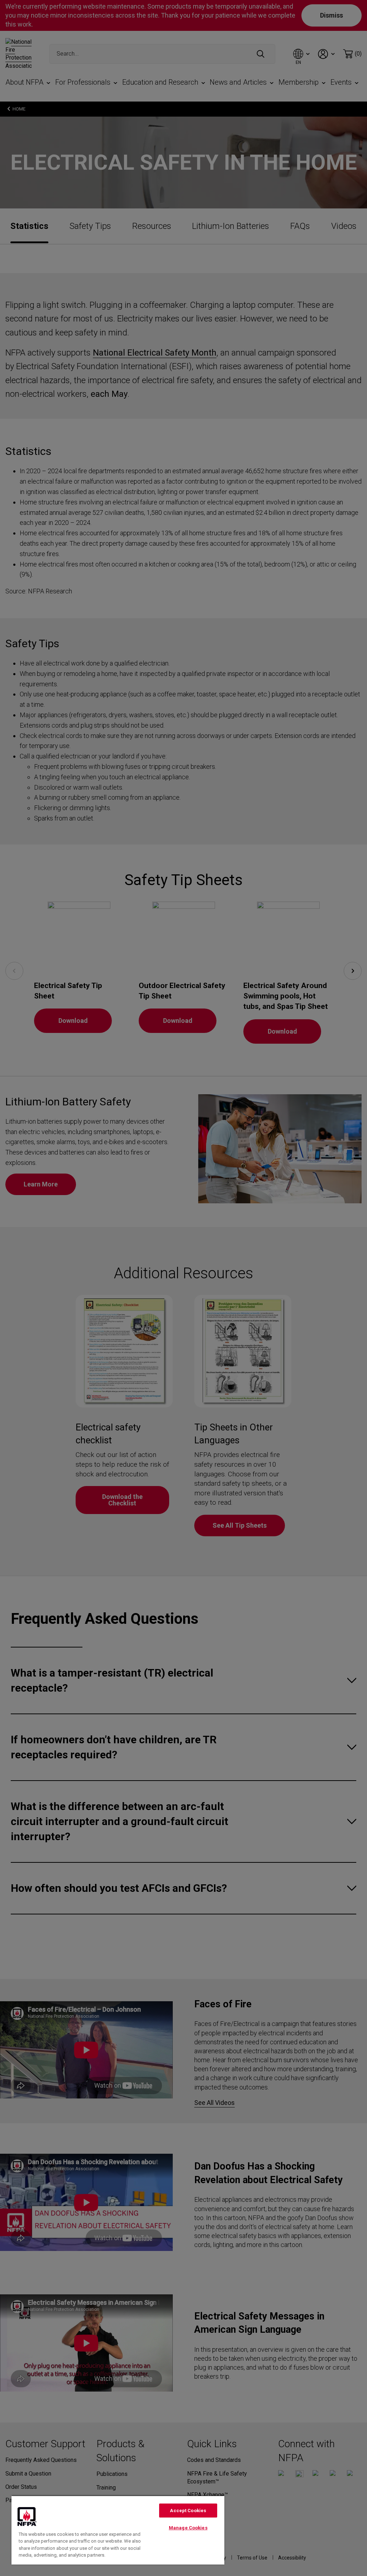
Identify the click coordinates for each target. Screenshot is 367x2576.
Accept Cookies (188, 2511)
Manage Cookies (188, 2528)
